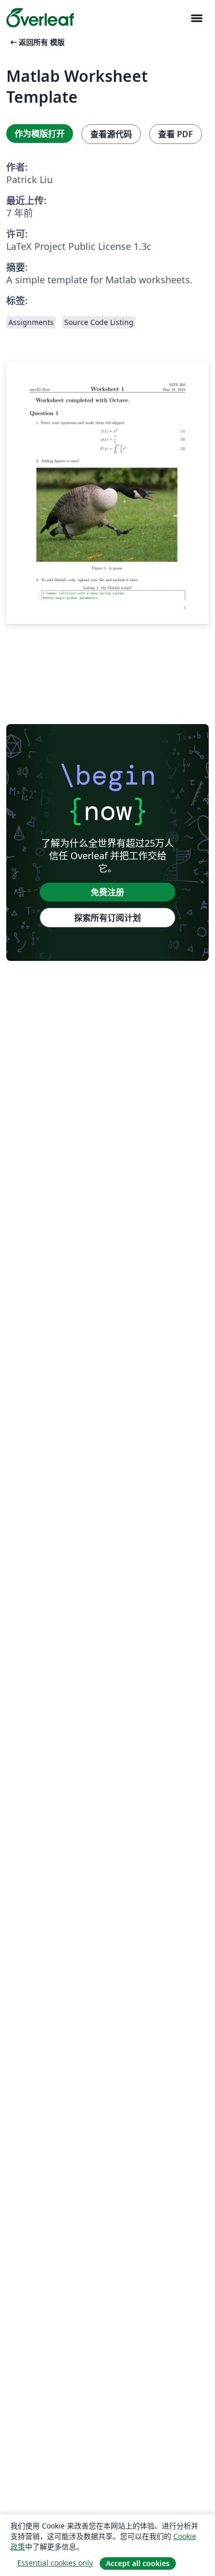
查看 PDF (176, 134)
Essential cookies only (55, 2563)
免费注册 (107, 892)
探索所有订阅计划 (107, 918)
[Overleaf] (40, 18)
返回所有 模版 (37, 42)
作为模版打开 (40, 134)
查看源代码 (111, 134)
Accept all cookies (138, 2563)
